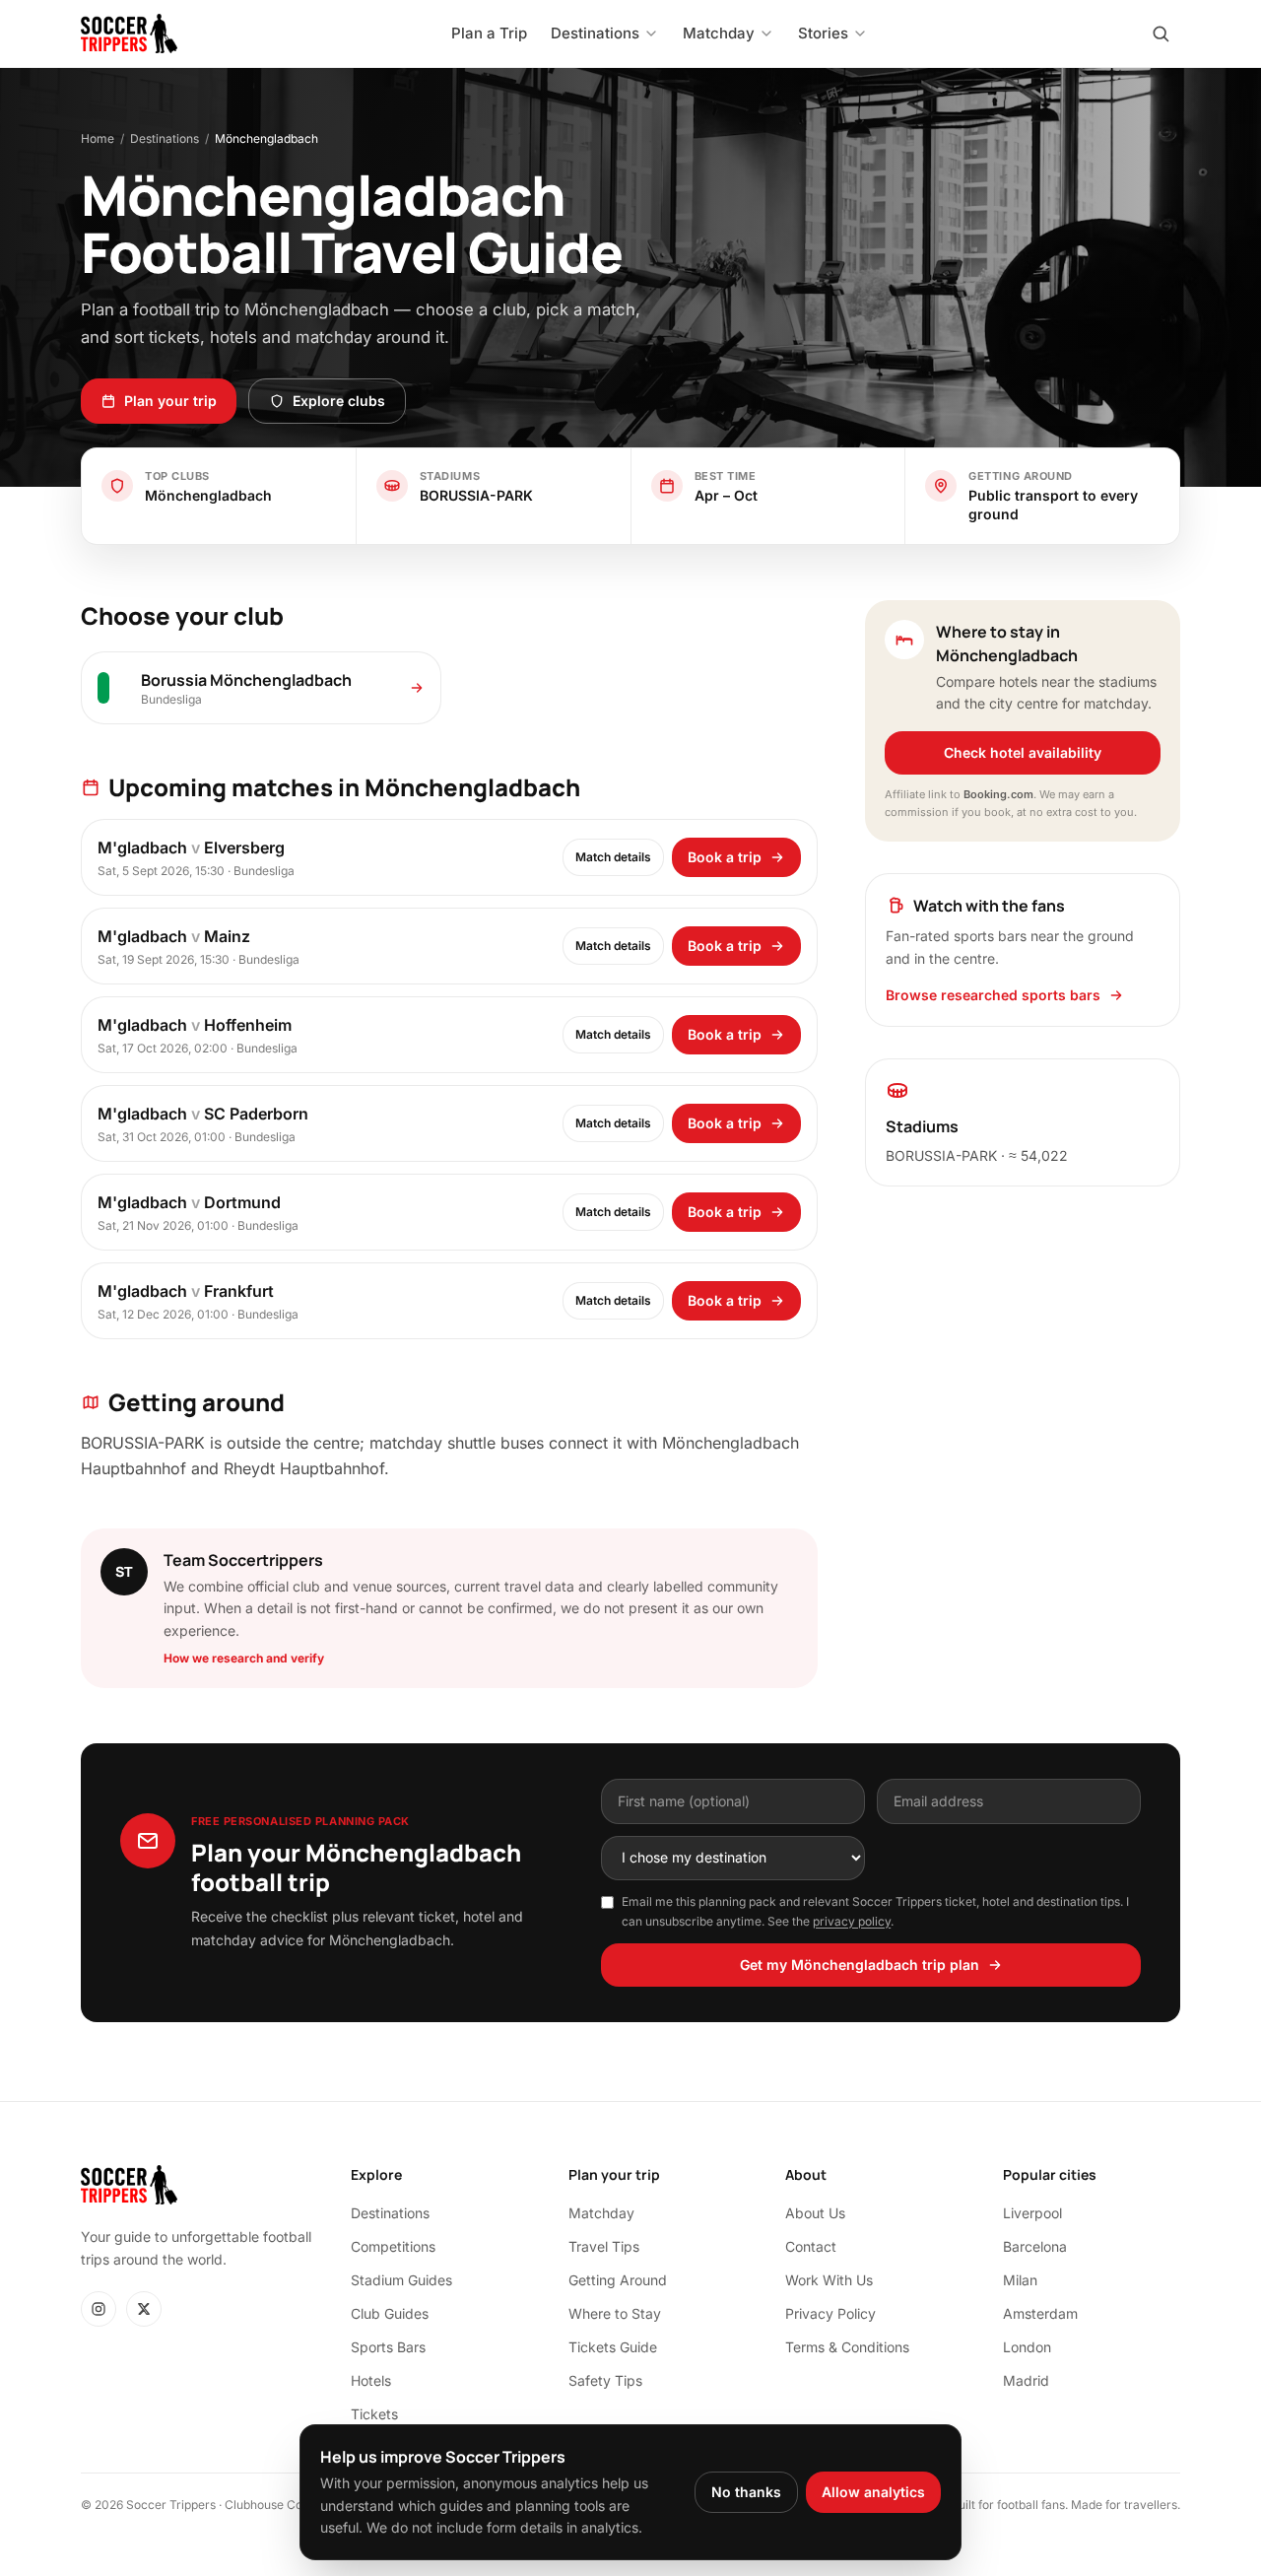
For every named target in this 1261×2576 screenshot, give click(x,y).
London (1027, 2347)
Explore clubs (339, 401)
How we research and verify (244, 1658)
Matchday (601, 2213)
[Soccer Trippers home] (129, 34)
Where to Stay (615, 2313)
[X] (144, 2309)
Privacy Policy (830, 2313)
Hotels (371, 2380)
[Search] (1161, 34)
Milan (1020, 2280)
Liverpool (1032, 2213)
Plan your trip (170, 401)
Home (98, 138)
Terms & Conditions (847, 2347)
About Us (815, 2213)
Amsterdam (1040, 2313)
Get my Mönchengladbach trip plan (860, 1965)
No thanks (746, 2492)
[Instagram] (99, 2309)
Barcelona (1035, 2246)
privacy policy (852, 1921)
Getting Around (618, 2280)
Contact (811, 2246)
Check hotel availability (1023, 752)
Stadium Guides (401, 2280)
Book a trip (725, 857)
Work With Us (829, 2280)
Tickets (374, 2414)
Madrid (1026, 2380)
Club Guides (390, 2313)
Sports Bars (388, 2347)
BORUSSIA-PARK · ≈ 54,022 (977, 1155)
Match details (613, 857)
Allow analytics (873, 2492)
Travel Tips (604, 2246)
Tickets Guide (613, 2347)
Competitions (393, 2246)
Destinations (165, 138)
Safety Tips (605, 2380)
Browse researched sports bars (993, 995)
